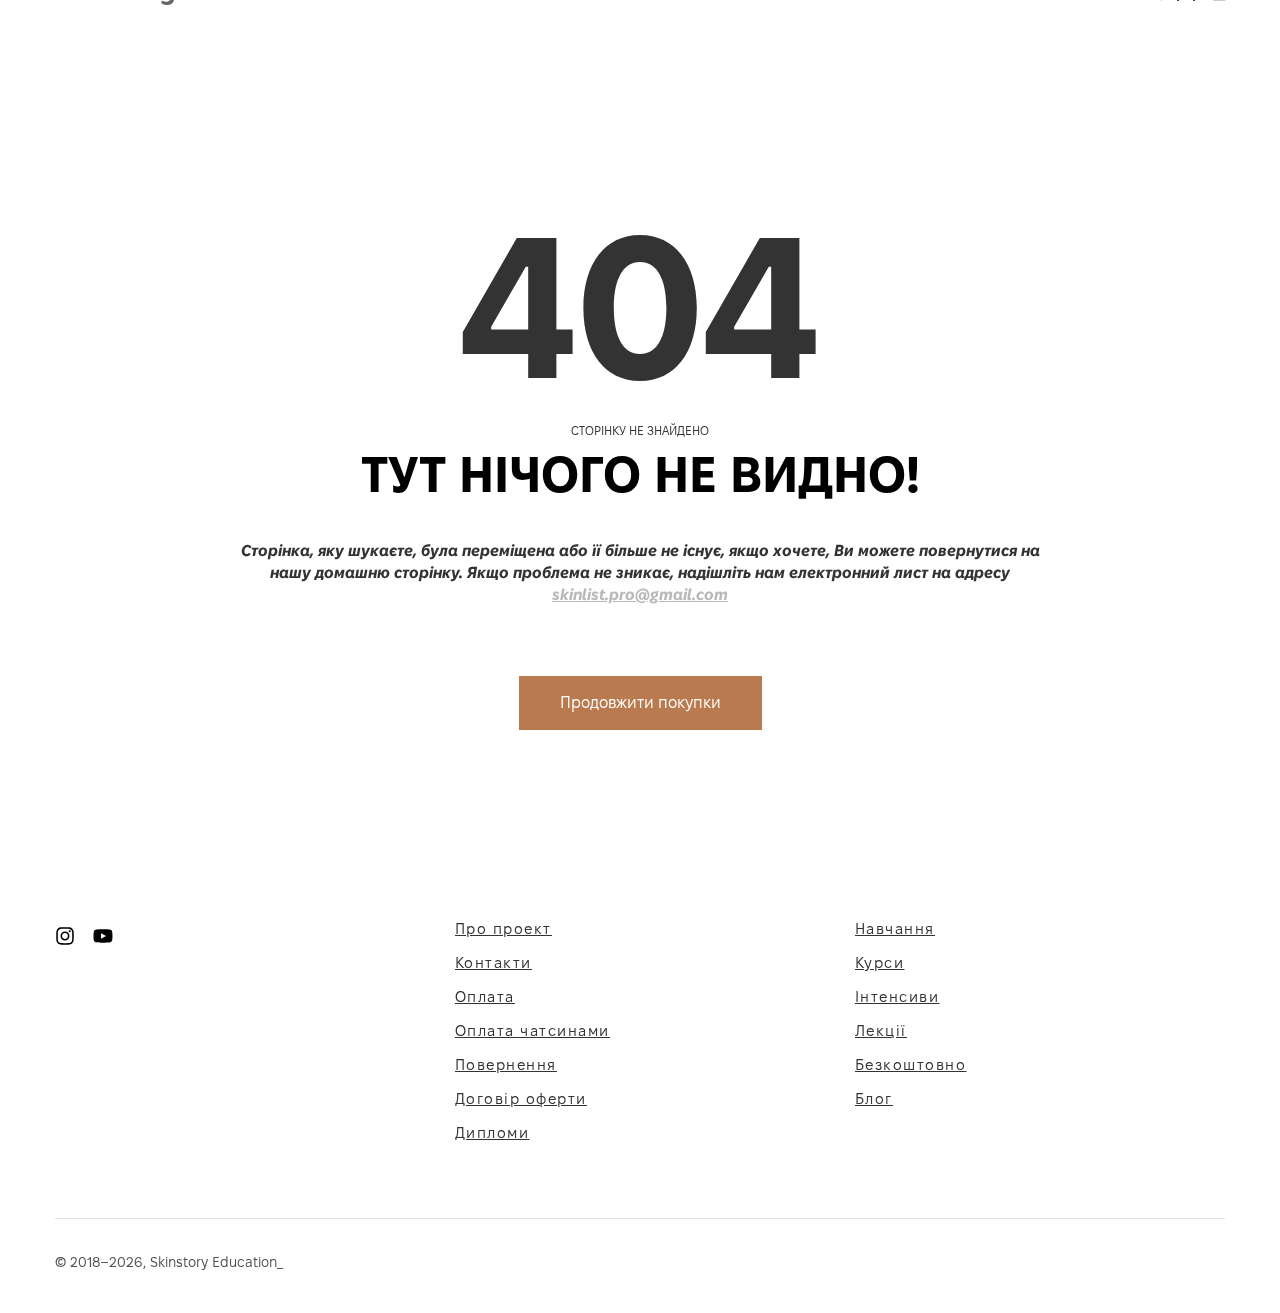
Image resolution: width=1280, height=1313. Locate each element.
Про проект (503, 928)
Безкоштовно (911, 1064)
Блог (874, 1098)
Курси (880, 962)
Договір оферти (521, 1098)
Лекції (881, 1030)
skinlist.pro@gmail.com (640, 594)
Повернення (506, 1064)
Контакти (493, 962)
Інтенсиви (897, 996)
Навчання (895, 928)
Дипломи (492, 1132)
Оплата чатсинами (532, 1030)
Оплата (485, 996)
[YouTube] (103, 935)
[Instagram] (65, 935)
